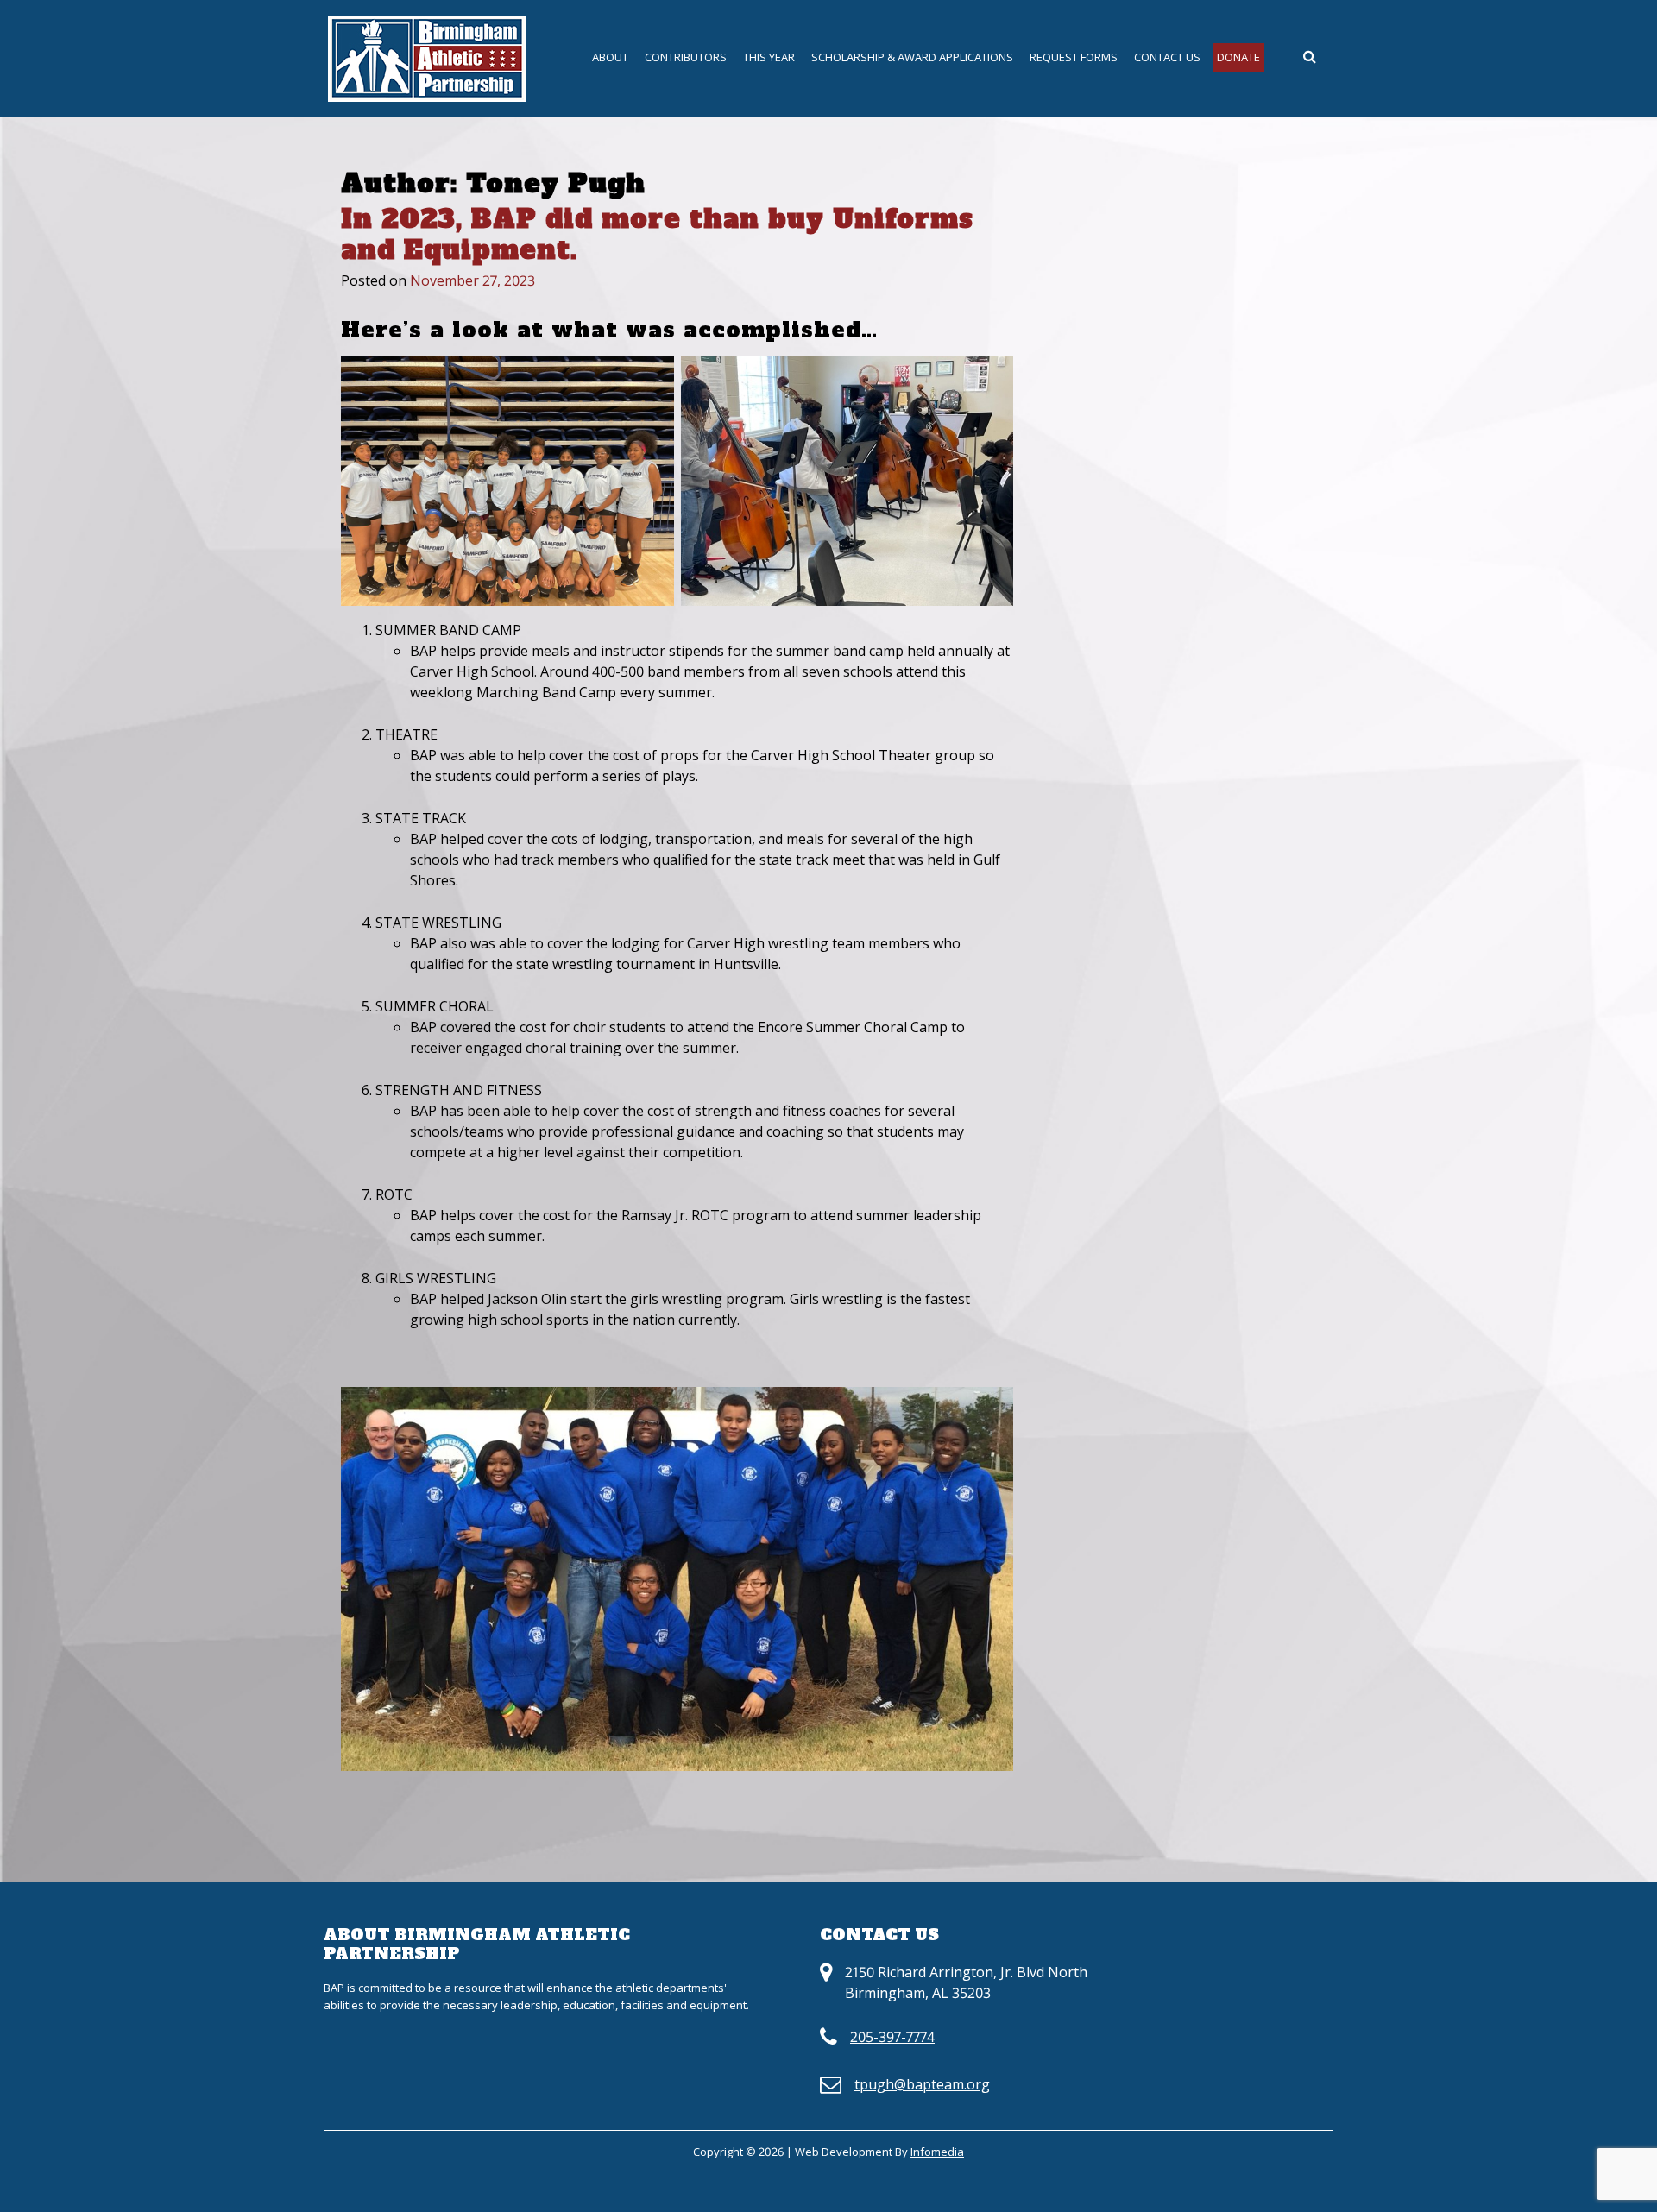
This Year (769, 57)
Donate (1238, 57)
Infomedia (937, 2152)
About (610, 57)
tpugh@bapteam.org (922, 2084)
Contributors (686, 57)
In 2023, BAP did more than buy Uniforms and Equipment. (657, 234)
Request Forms (1074, 57)
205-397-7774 (892, 2037)
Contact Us (1167, 57)
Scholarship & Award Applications (912, 57)
